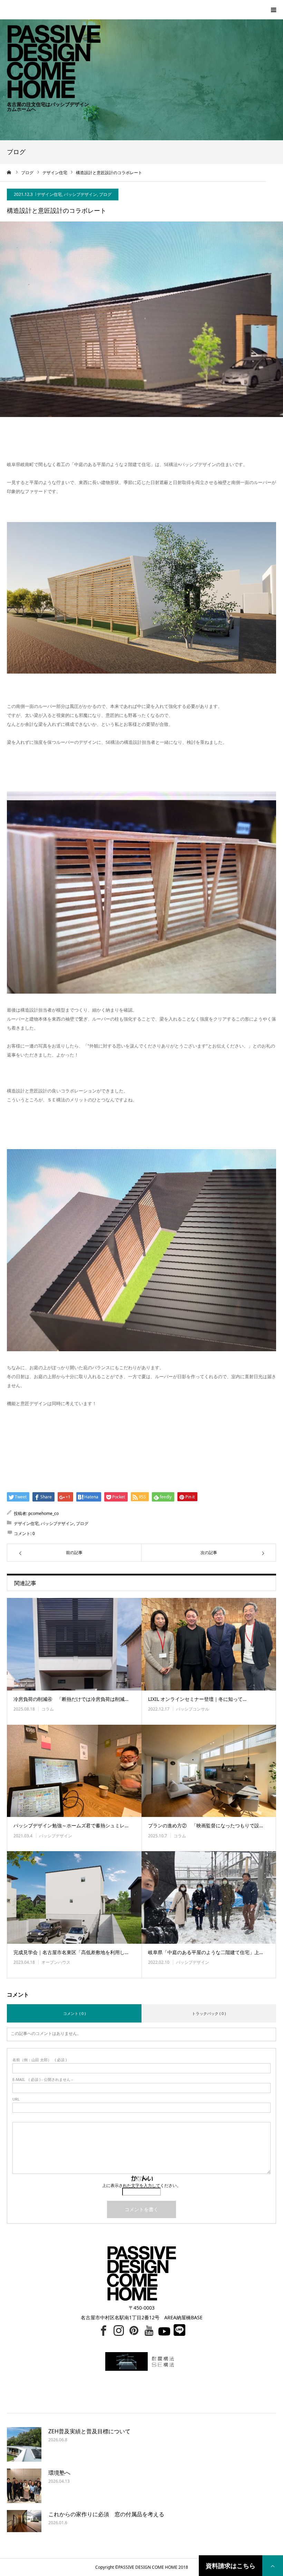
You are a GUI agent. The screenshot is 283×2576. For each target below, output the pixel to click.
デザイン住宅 (49, 194)
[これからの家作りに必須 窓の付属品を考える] (24, 2527)
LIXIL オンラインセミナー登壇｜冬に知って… (197, 1699)
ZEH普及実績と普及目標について (89, 2431)
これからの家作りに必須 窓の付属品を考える (106, 2514)
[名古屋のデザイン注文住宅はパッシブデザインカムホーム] (50, 49)
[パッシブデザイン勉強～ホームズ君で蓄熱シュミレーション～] (74, 1771)
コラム (48, 1709)
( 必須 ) (40, 2060)
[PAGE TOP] (273, 2566)
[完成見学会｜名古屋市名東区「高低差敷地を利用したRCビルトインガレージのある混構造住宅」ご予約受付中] (74, 1897)
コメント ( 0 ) (74, 2013)
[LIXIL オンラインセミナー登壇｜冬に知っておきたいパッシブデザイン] (209, 1644)
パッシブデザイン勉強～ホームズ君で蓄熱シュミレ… (71, 1825)
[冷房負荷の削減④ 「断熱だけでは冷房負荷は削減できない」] (74, 1644)
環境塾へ (59, 2473)
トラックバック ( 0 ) (209, 2013)
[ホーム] (9, 172)
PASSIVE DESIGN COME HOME (148, 2567)
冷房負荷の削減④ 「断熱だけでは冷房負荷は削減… (71, 1699)
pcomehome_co (43, 1513)
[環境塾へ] (24, 2486)
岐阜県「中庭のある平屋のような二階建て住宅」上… (206, 1952)
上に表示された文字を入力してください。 (141, 2185)
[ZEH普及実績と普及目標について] (24, 2444)
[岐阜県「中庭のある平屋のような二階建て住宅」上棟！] (209, 1897)
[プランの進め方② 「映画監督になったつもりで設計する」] (209, 1771)
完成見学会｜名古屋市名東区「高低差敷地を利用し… (71, 1952)
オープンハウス (56, 1962)
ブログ (105, 194)
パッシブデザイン (80, 194)
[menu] (273, 10)
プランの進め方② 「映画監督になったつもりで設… (206, 1825)
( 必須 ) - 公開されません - (43, 2079)
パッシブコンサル (193, 1709)
